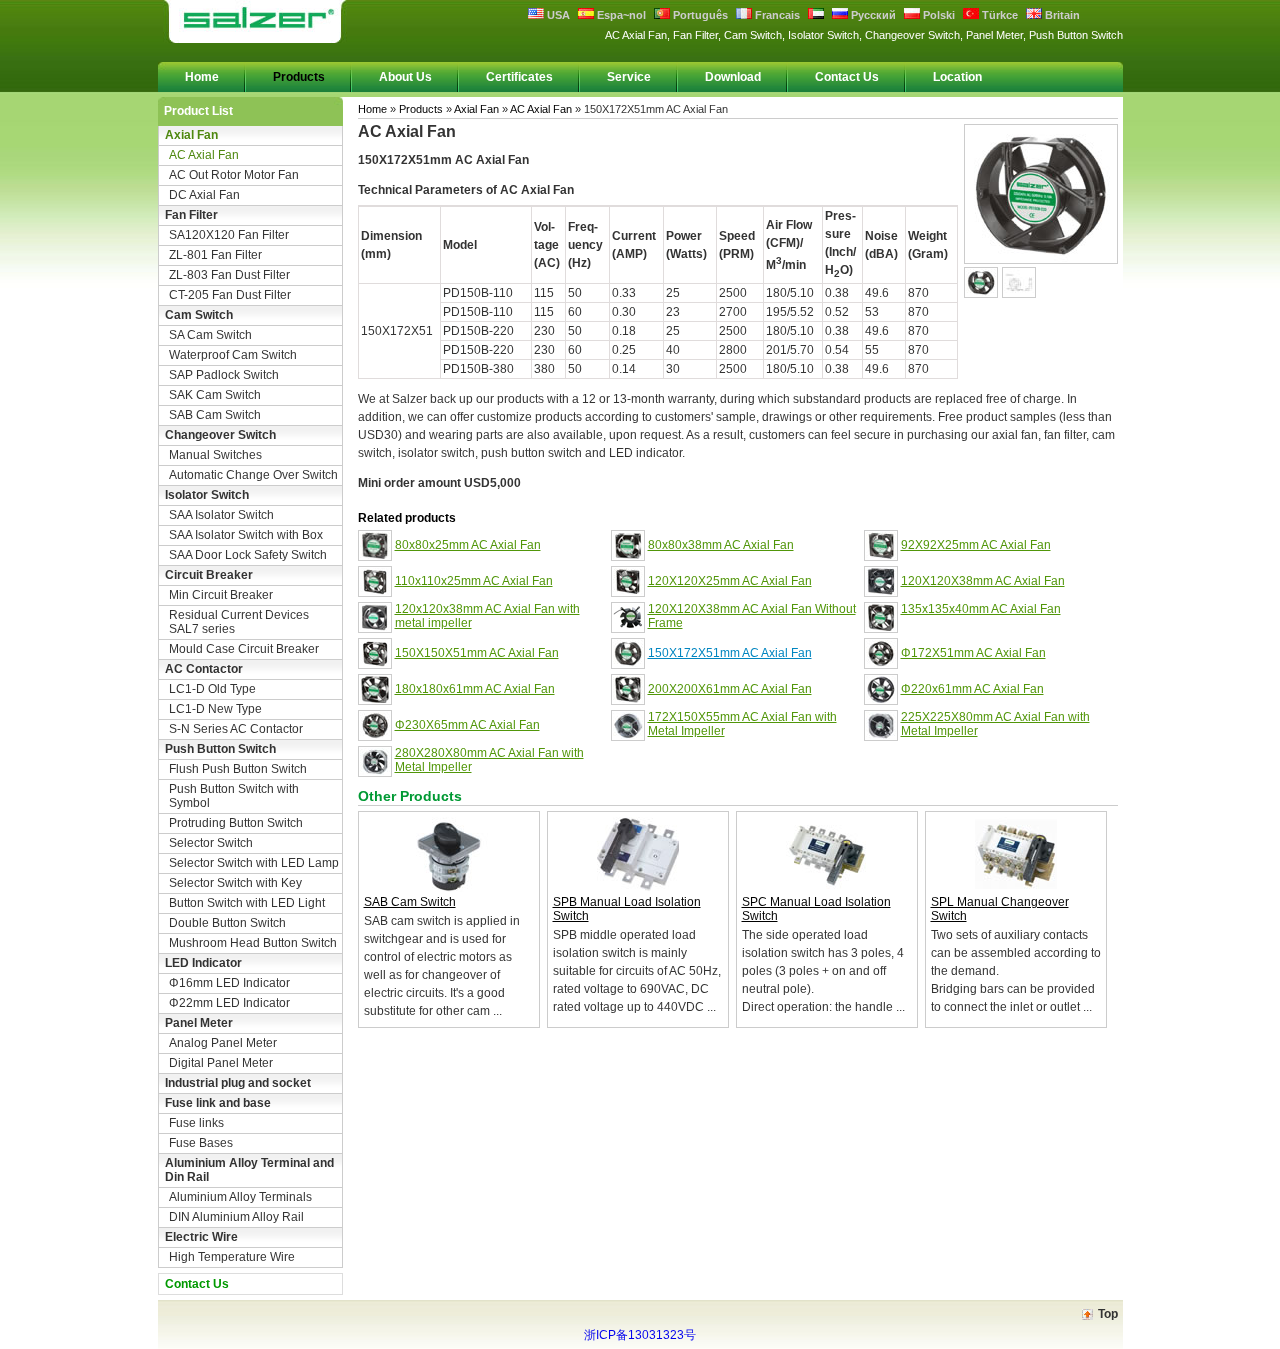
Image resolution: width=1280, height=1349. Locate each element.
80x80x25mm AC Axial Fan (468, 545)
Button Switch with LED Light (247, 903)
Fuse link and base (218, 1103)
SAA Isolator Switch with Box (246, 535)
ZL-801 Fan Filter (215, 255)
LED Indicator (203, 963)
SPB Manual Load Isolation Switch (627, 909)
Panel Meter (199, 1023)
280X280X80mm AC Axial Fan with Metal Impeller (489, 760)
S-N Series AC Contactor (236, 729)
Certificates (519, 77)
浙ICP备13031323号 (640, 1335)
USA (557, 15)
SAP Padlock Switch (224, 375)
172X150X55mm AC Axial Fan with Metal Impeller (742, 724)
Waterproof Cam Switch (233, 355)
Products (299, 77)
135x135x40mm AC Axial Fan (981, 609)
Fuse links (196, 1123)
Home (202, 77)
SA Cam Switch (210, 335)
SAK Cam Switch (215, 395)
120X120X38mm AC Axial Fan (983, 581)
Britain (1061, 15)
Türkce (998, 15)
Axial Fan (191, 135)
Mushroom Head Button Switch (253, 943)
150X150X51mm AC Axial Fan (477, 653)
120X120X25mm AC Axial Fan (730, 581)
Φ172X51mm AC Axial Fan (973, 653)
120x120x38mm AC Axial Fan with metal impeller (487, 616)
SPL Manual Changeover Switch (1000, 909)
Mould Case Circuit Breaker (244, 649)
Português (699, 15)
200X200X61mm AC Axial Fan (730, 689)
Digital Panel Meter (221, 1063)
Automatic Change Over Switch (253, 475)
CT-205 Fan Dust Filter (230, 295)
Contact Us (847, 77)
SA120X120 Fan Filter (229, 235)
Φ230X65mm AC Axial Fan (467, 725)
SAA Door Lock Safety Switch (248, 555)
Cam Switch (199, 315)
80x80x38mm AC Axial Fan (721, 545)
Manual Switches (215, 455)
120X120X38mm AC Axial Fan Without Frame (752, 616)
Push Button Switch (220, 749)
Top (1108, 1314)
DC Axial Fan (204, 195)
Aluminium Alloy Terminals (240, 1197)
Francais (776, 15)
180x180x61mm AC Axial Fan (475, 689)
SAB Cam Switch (215, 415)
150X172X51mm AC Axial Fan (730, 653)
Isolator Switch (207, 495)
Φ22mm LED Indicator (229, 1003)
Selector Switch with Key (235, 883)
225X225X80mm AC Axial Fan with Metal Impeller (995, 724)
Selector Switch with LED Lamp (254, 863)
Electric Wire (201, 1237)
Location (957, 77)
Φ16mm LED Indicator (229, 983)
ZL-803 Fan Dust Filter (229, 275)
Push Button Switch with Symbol (234, 796)
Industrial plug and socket (238, 1083)
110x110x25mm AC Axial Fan (474, 581)
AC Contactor (204, 669)
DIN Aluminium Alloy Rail (236, 1217)
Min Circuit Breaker (221, 595)
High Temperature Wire (232, 1257)
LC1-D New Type (215, 709)
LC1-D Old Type (212, 689)
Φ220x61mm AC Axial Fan (972, 689)
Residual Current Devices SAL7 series (239, 622)
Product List (198, 111)
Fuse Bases (201, 1143)
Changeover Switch (220, 435)
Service (629, 77)
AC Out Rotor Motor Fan (234, 175)
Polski (937, 15)
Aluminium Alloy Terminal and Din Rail (249, 1170)
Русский (872, 15)
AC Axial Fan (204, 155)
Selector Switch (211, 843)
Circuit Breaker (209, 575)
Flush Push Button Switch (238, 769)
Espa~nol (620, 15)
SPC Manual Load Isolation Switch (816, 909)
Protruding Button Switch (236, 823)
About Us (405, 77)
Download (733, 77)
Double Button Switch (227, 923)
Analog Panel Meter (223, 1043)
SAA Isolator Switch (221, 515)
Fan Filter (191, 215)
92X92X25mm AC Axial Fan (976, 545)
